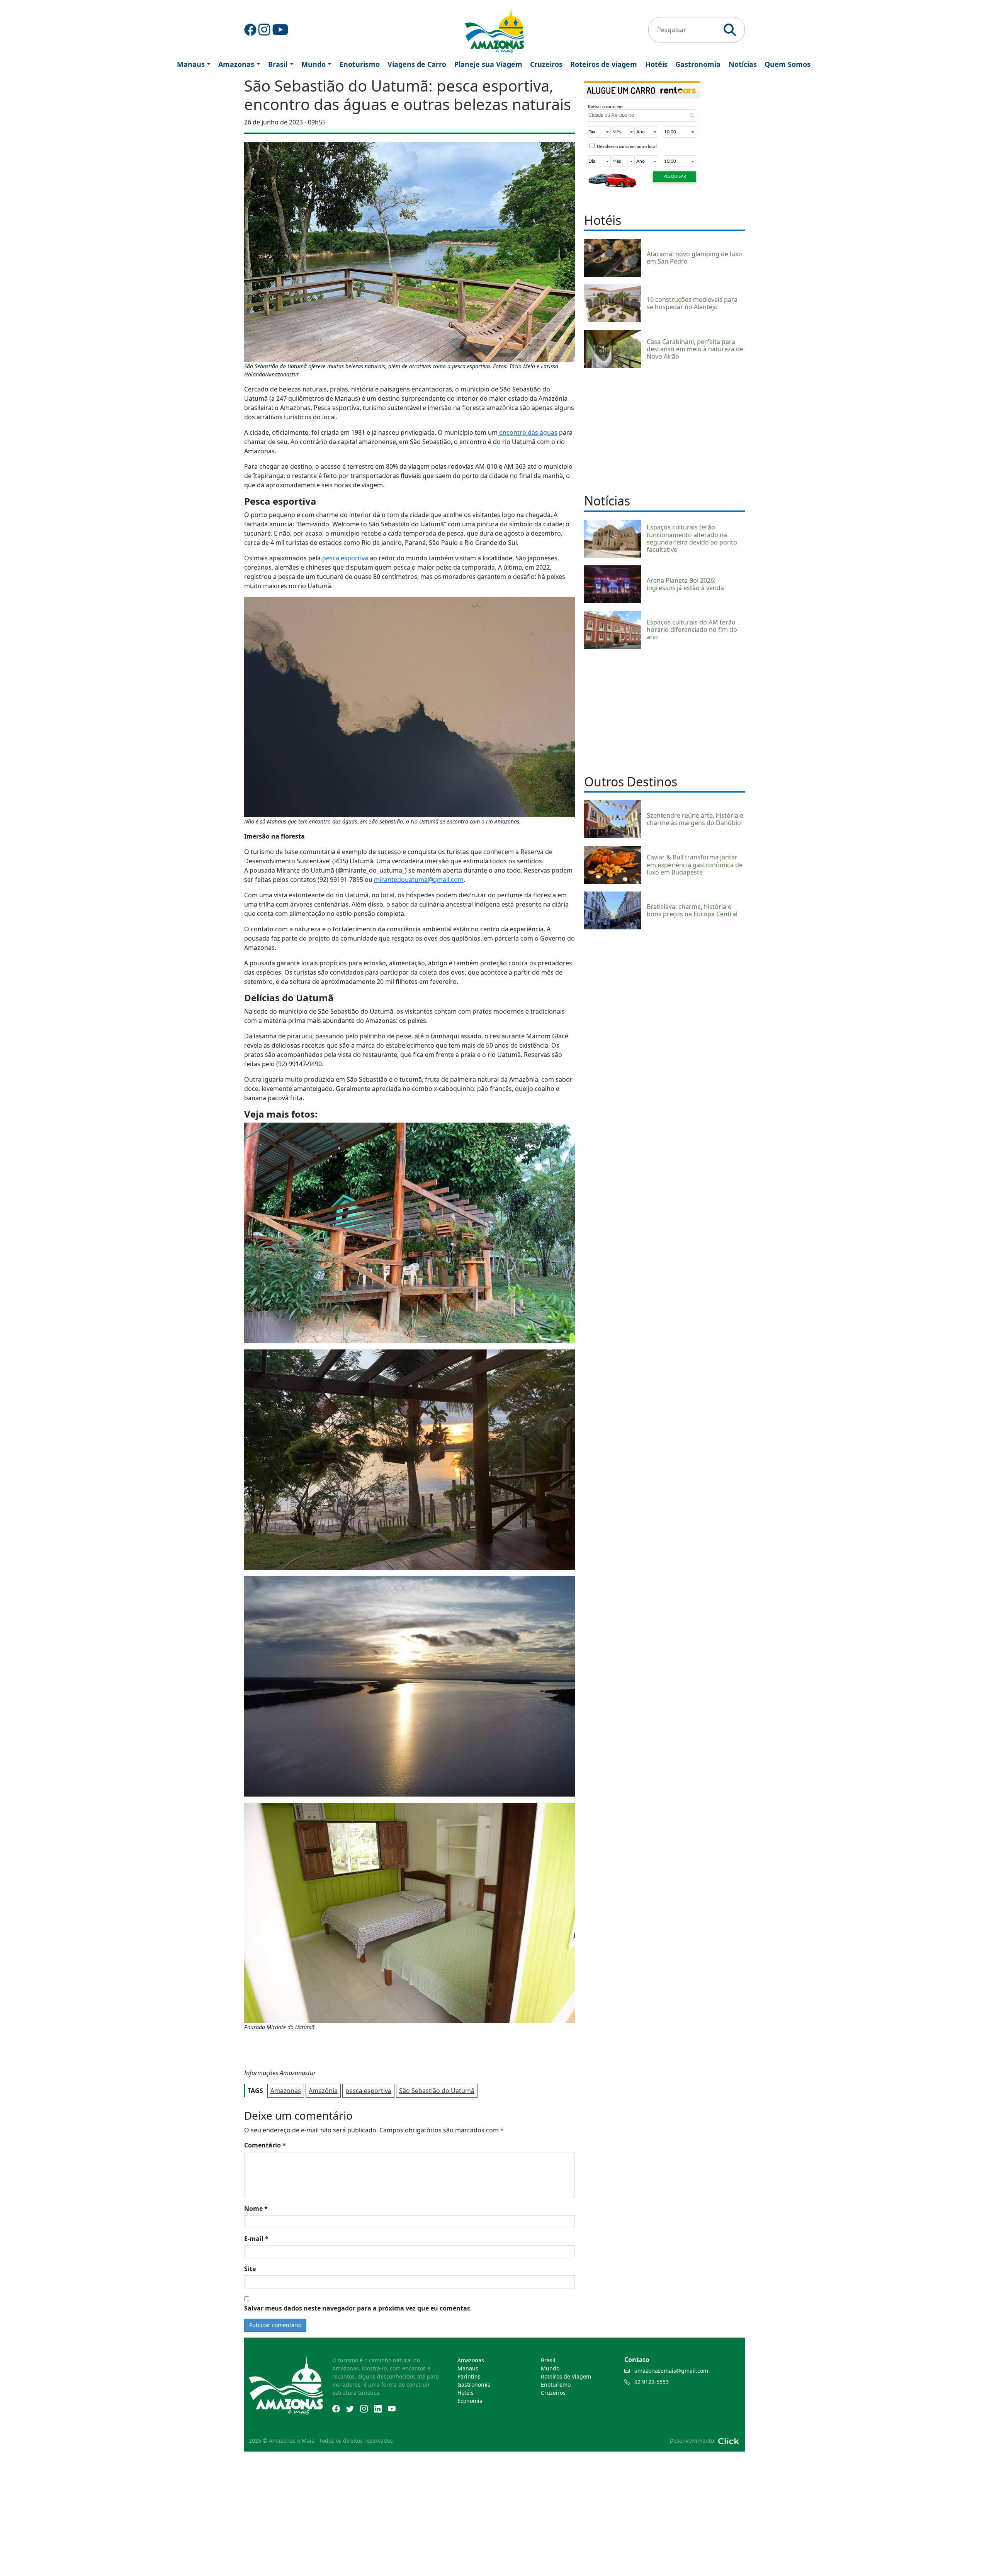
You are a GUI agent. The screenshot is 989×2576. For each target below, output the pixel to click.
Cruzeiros (546, 64)
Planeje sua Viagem (488, 64)
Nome (256, 2208)
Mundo (314, 64)
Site (250, 2269)
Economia (470, 2401)
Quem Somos (788, 64)
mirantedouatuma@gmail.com (419, 880)
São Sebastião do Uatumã (437, 2091)
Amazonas (236, 64)
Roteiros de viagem (604, 64)
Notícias (743, 64)
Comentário (265, 2145)
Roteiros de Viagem (566, 2376)
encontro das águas (528, 432)
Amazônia (323, 2091)
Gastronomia (698, 64)
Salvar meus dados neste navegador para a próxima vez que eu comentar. (358, 2308)
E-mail (256, 2239)
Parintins (469, 2376)
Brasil (278, 64)
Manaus (191, 64)
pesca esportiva (345, 558)
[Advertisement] (664, 430)
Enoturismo (360, 64)
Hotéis (656, 64)
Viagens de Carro (417, 64)
